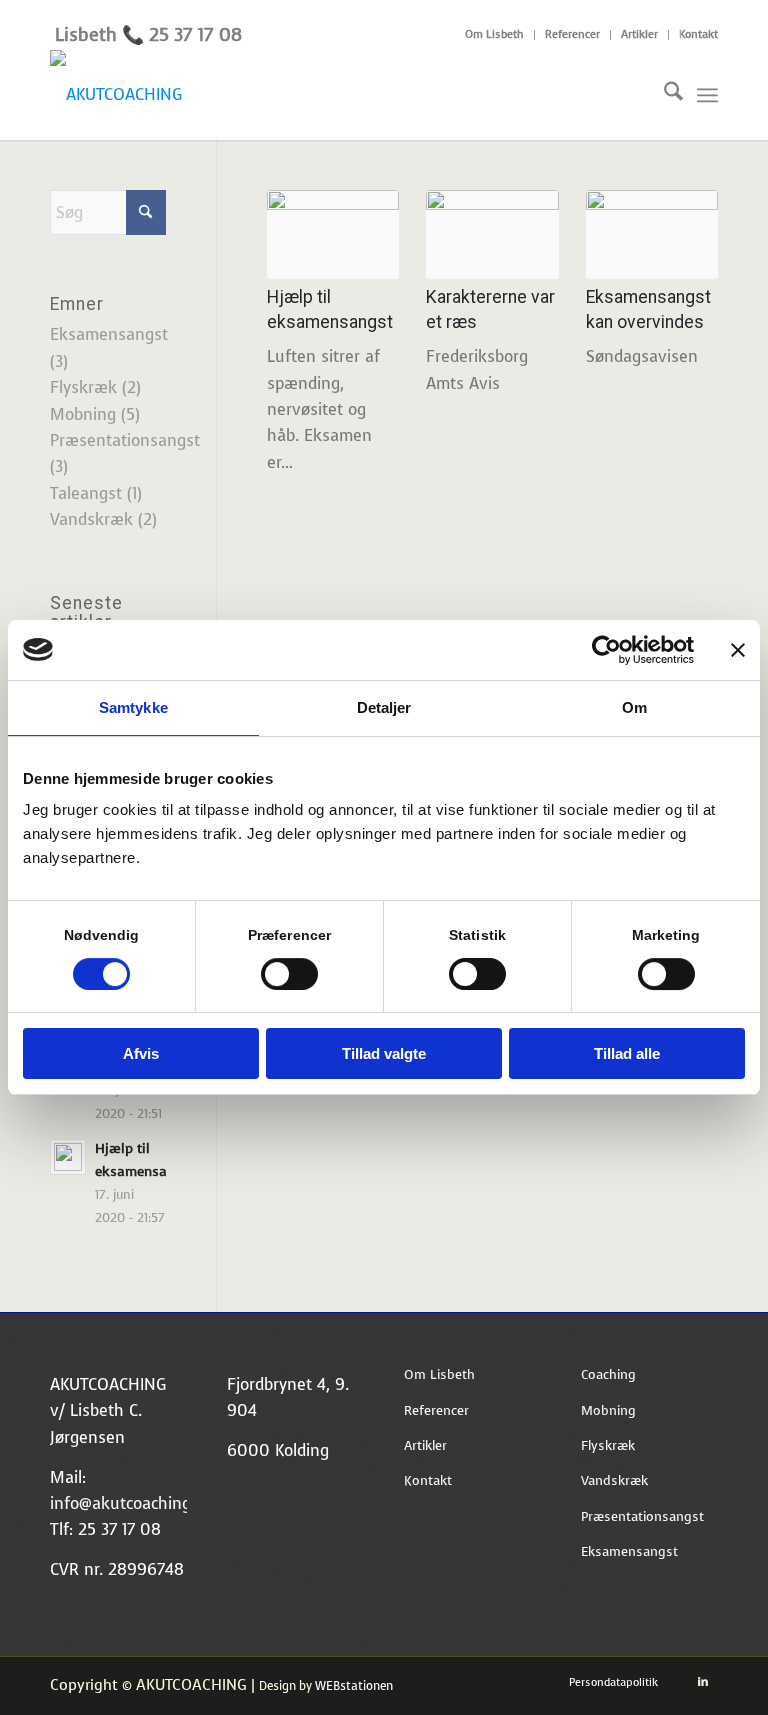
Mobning (83, 414)
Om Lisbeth (494, 34)
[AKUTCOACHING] (116, 95)
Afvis (141, 1053)
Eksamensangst (109, 334)
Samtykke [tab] (133, 707)
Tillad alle (627, 1053)
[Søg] (663, 95)
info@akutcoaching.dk (131, 1503)
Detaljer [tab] (384, 707)
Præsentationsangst (125, 440)
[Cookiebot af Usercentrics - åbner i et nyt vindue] (606, 650)
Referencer (572, 34)
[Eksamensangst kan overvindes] (652, 234)
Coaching (608, 1374)
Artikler (639, 34)
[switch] (289, 974)
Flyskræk (83, 387)
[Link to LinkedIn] (703, 1682)
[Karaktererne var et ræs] (492, 234)
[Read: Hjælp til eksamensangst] (68, 1157)
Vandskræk (91, 519)
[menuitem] (495, 35)
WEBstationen (354, 1686)
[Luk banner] (738, 650)
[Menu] (707, 95)
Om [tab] (634, 707)
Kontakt (698, 34)
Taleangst (86, 493)
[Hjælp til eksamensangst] (333, 234)
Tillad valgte (384, 1053)
